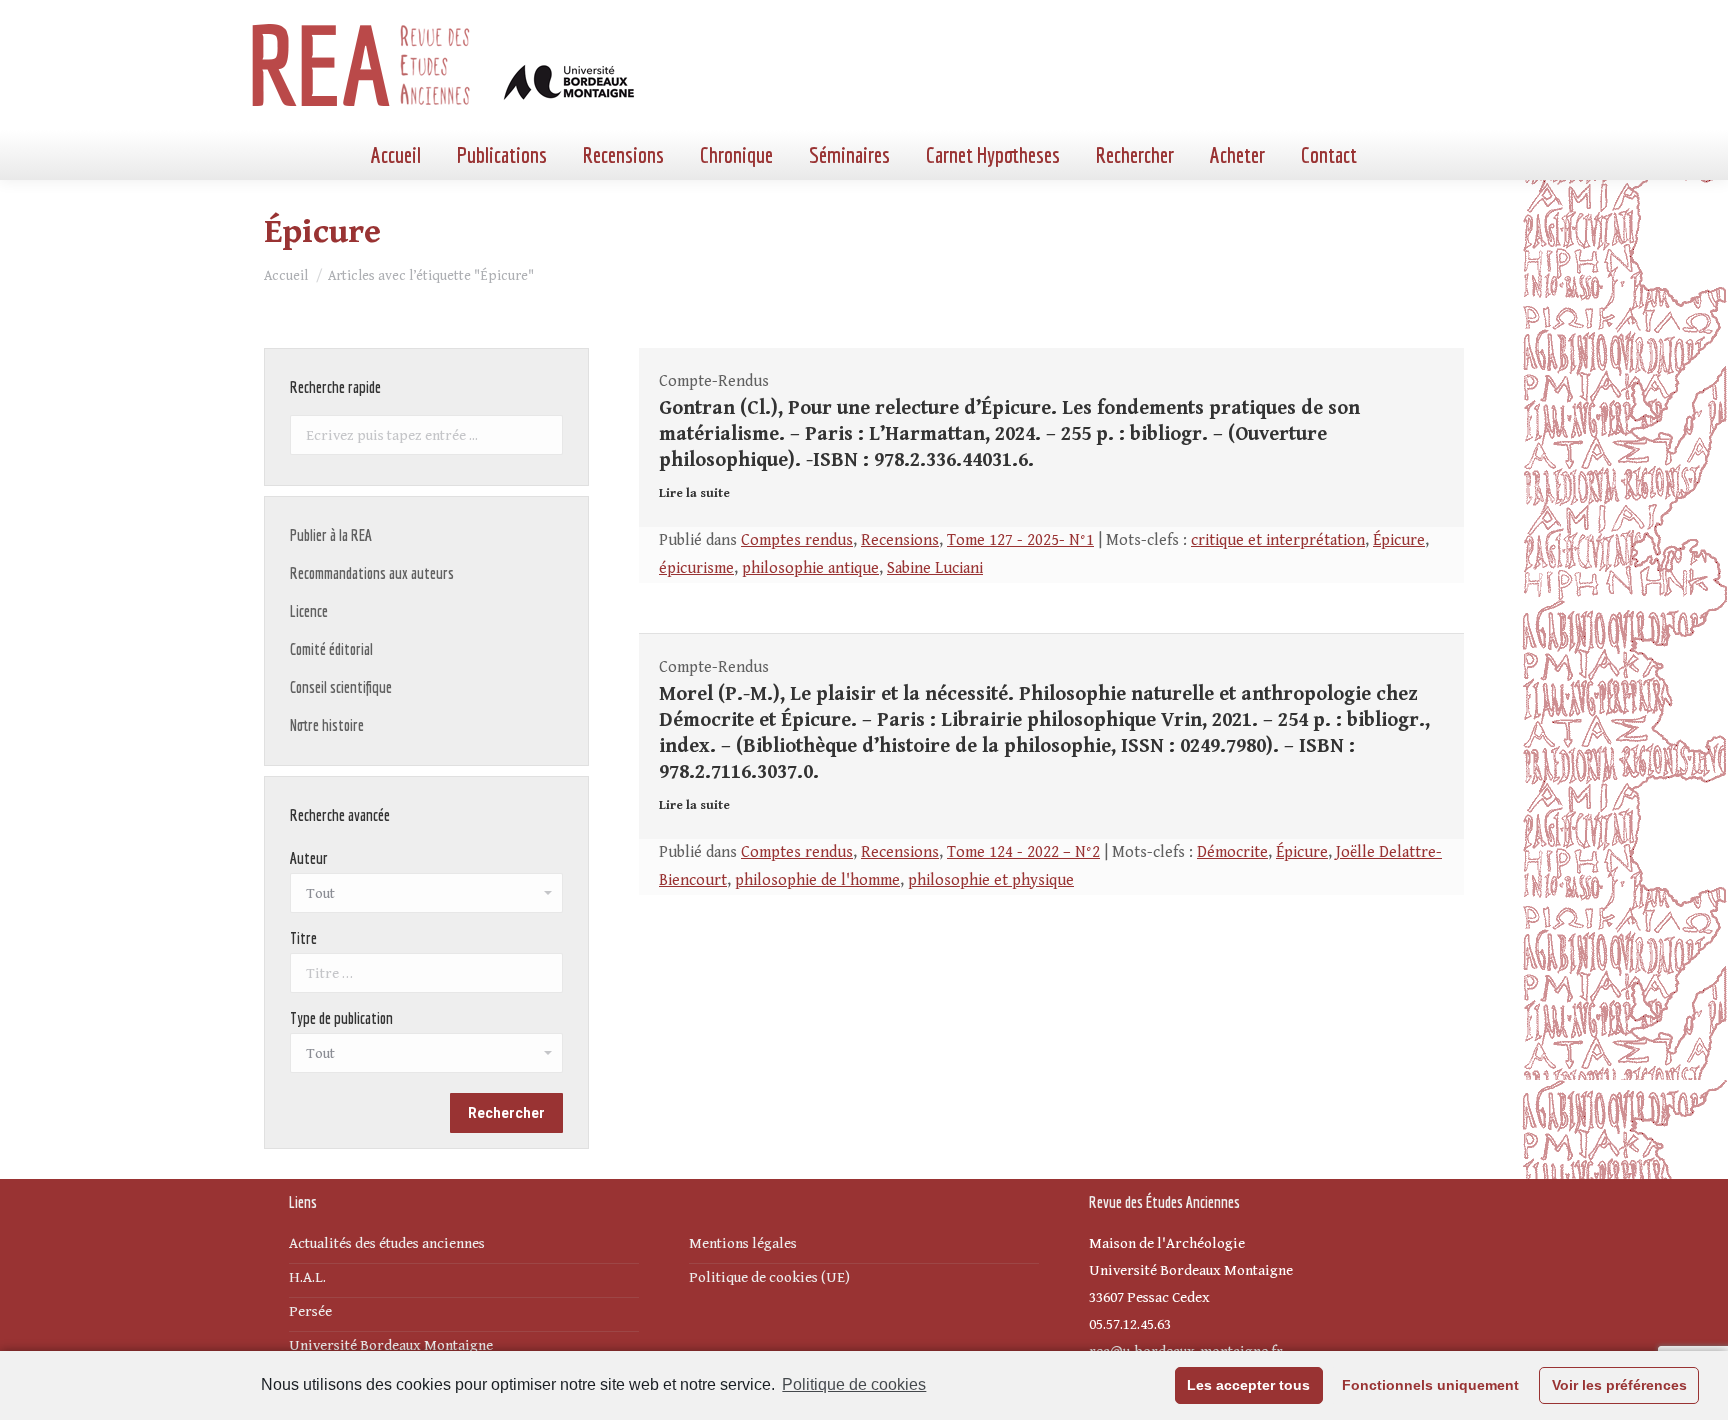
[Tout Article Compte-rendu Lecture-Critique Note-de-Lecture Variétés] (426, 1058)
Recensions (900, 540)
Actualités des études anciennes (387, 1243)
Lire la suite (694, 493)
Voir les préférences (1619, 1385)
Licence (309, 611)
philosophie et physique (991, 880)
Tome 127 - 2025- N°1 (1020, 540)
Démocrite (1232, 852)
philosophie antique (810, 568)
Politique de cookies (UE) (769, 1277)
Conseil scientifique (341, 687)
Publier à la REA (331, 535)
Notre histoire (327, 725)
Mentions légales (743, 1243)
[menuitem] (396, 155)
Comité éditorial (331, 649)
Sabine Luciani (935, 568)
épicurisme (696, 568)
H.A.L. (307, 1277)
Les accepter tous (1248, 1385)
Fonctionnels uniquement (1430, 1385)
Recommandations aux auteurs (372, 573)
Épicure (1399, 540)
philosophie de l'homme (817, 880)
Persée (310, 1311)
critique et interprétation (1278, 540)
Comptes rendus (797, 540)
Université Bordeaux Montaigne (391, 1345)
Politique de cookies (854, 1384)
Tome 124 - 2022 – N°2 (1023, 852)
